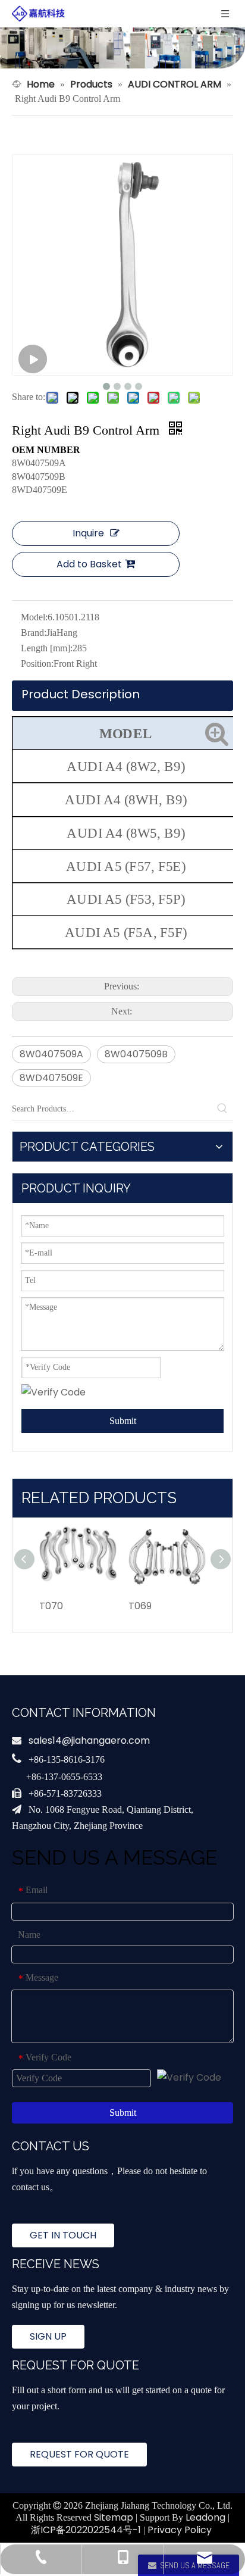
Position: (37, 663)
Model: (34, 617)
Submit (123, 1421)
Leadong (205, 2517)
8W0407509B (136, 1054)
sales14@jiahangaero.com (89, 1740)
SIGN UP (48, 2336)
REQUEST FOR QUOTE (79, 2454)
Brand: (34, 633)
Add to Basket (89, 564)
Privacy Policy (180, 2530)
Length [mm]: (47, 648)
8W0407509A (51, 1054)
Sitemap (114, 2517)
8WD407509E (51, 1078)
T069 (140, 1606)
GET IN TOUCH (63, 2235)
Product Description (81, 694)
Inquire (88, 533)
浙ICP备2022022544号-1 (86, 2530)
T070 (51, 1606)
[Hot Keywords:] (222, 1109)
